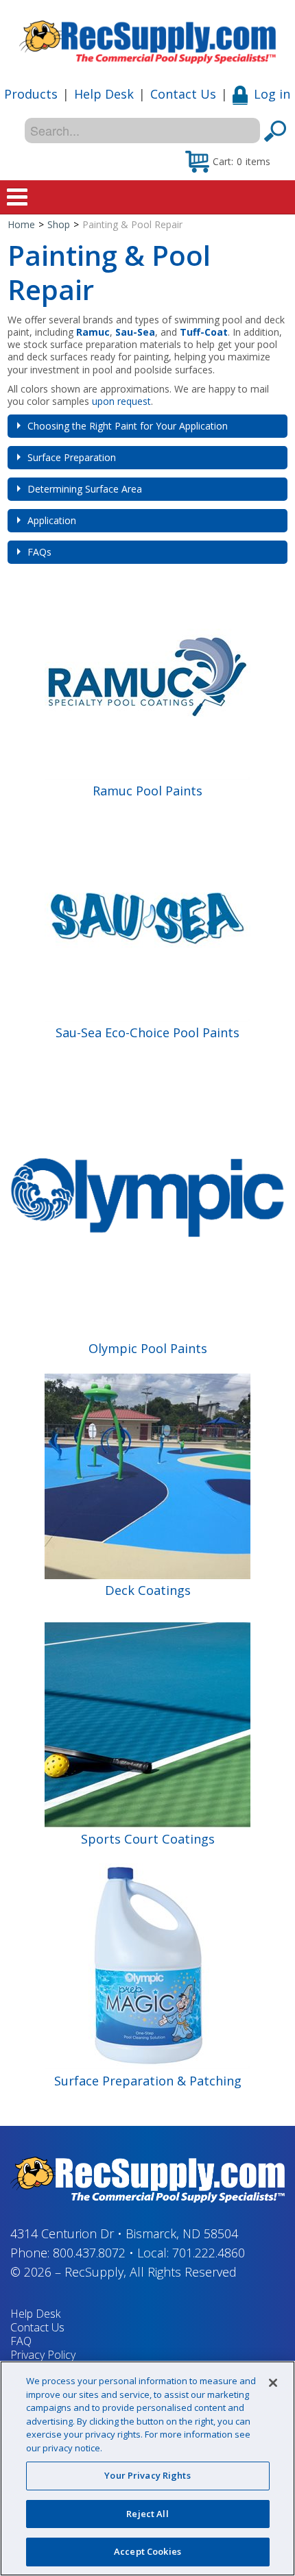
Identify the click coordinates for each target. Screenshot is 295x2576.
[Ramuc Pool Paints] (147, 676)
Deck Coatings (148, 1590)
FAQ (21, 2341)
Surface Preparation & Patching (148, 2081)
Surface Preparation (72, 457)
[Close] (273, 2383)
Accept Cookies (147, 2551)
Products (31, 94)
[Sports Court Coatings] (147, 1723)
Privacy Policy (43, 2355)
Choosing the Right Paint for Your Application (128, 426)
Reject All (147, 2514)
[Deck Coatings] (147, 1475)
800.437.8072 (89, 2253)
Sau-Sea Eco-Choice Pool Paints (147, 1032)
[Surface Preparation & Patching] (147, 1965)
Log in (272, 94)
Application (52, 520)
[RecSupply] (147, 37)
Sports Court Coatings (148, 1839)
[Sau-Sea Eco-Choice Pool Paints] (147, 918)
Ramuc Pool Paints (147, 791)
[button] (228, 161)
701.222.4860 (209, 2253)
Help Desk (104, 94)
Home (21, 224)
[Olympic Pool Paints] (148, 1197)
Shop (59, 224)
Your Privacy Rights (147, 2475)
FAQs (39, 552)
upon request (121, 401)
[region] (147, 2468)
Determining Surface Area (85, 489)
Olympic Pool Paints (148, 1348)
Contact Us (183, 94)
